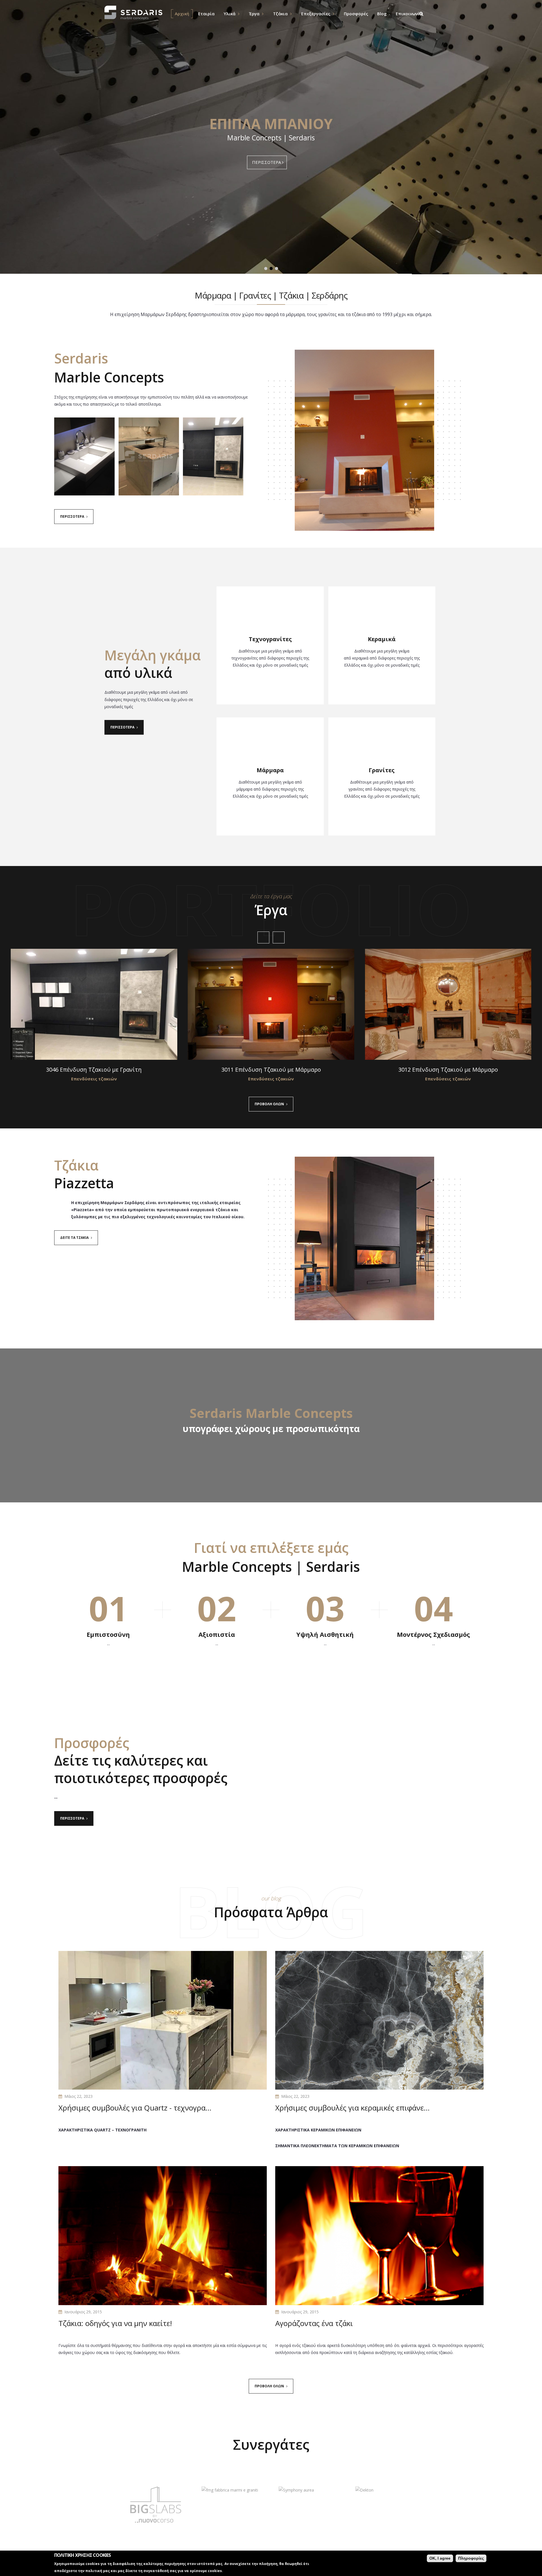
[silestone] (361, 2505)
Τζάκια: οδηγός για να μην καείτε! (115, 2323)
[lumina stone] (284, 2505)
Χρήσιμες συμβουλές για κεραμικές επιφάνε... (352, 2108)
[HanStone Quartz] (207, 2505)
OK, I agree (440, 2558)
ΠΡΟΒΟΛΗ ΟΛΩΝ (269, 1104)
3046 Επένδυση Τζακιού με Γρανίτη (94, 1070)
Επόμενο (279, 937)
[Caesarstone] (130, 2505)
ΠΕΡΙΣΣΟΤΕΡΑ (267, 162)
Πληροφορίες (471, 2558)
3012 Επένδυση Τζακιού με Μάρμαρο (448, 1070)
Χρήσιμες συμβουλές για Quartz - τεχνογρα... (135, 2108)
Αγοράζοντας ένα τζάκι (314, 2323)
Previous (263, 937)
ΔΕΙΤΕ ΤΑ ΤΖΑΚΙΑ (74, 1238)
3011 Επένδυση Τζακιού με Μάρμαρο (271, 1070)
